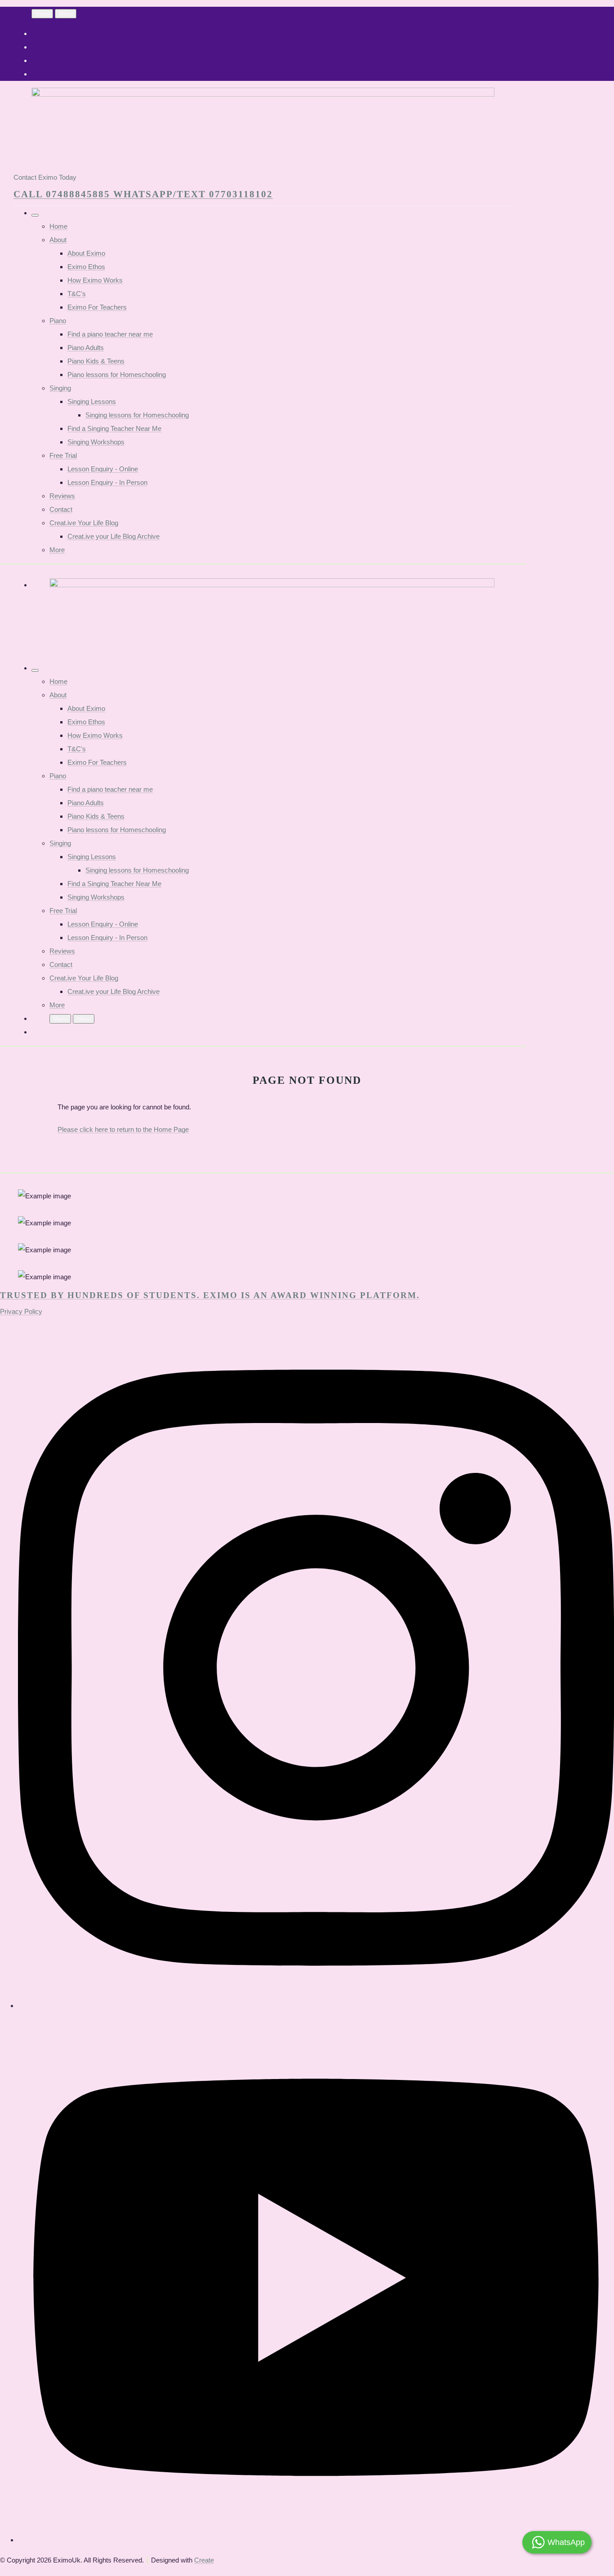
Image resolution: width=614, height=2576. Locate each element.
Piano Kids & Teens (96, 361)
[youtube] (316, 2540)
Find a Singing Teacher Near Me (114, 428)
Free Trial (63, 455)
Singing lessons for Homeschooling (137, 415)
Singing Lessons (92, 401)
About (58, 240)
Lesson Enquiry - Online (103, 469)
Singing (60, 388)
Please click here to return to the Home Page (123, 1129)
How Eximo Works (95, 280)
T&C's (77, 294)
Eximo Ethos (86, 267)
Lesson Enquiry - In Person (107, 482)
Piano (58, 321)
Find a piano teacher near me (110, 334)
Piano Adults (86, 348)
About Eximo (86, 253)
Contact (61, 509)
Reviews (62, 496)
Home (58, 226)
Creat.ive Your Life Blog (84, 523)
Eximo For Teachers (97, 307)
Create (204, 2560)
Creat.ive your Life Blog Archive (113, 536)
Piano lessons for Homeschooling (117, 375)
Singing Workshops (96, 442)
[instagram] (316, 2006)
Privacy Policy (21, 1311)
